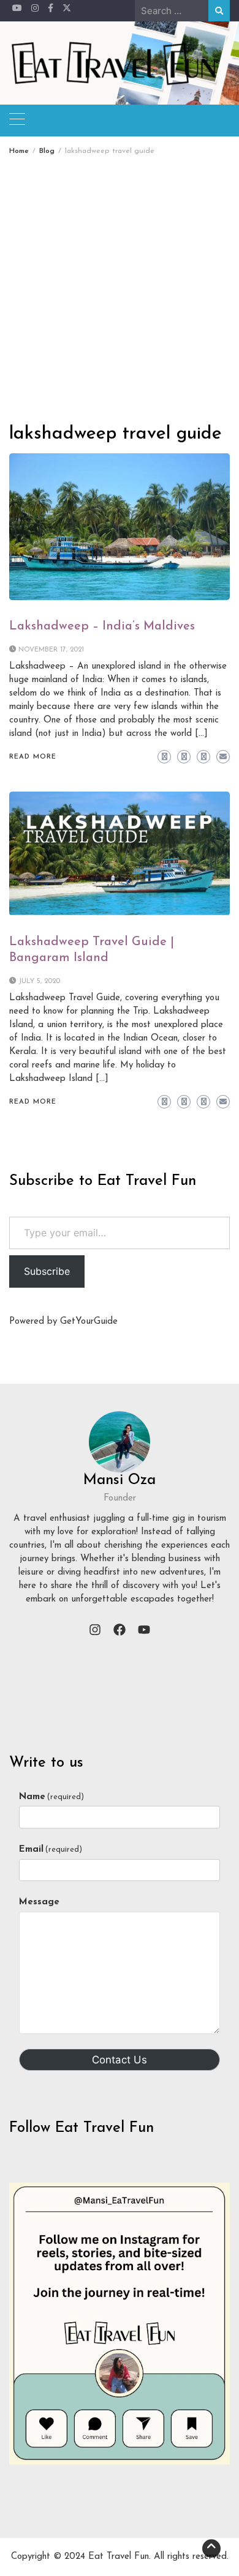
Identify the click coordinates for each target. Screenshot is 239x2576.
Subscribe (47, 1271)
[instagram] (95, 1630)
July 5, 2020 (39, 982)
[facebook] (120, 1630)
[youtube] (144, 1630)
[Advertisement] (120, 280)
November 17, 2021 (51, 650)
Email (51, 1850)
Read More (33, 757)
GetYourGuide (89, 1322)
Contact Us (120, 2060)
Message (39, 1902)
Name (51, 1797)
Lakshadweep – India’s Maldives (102, 626)
